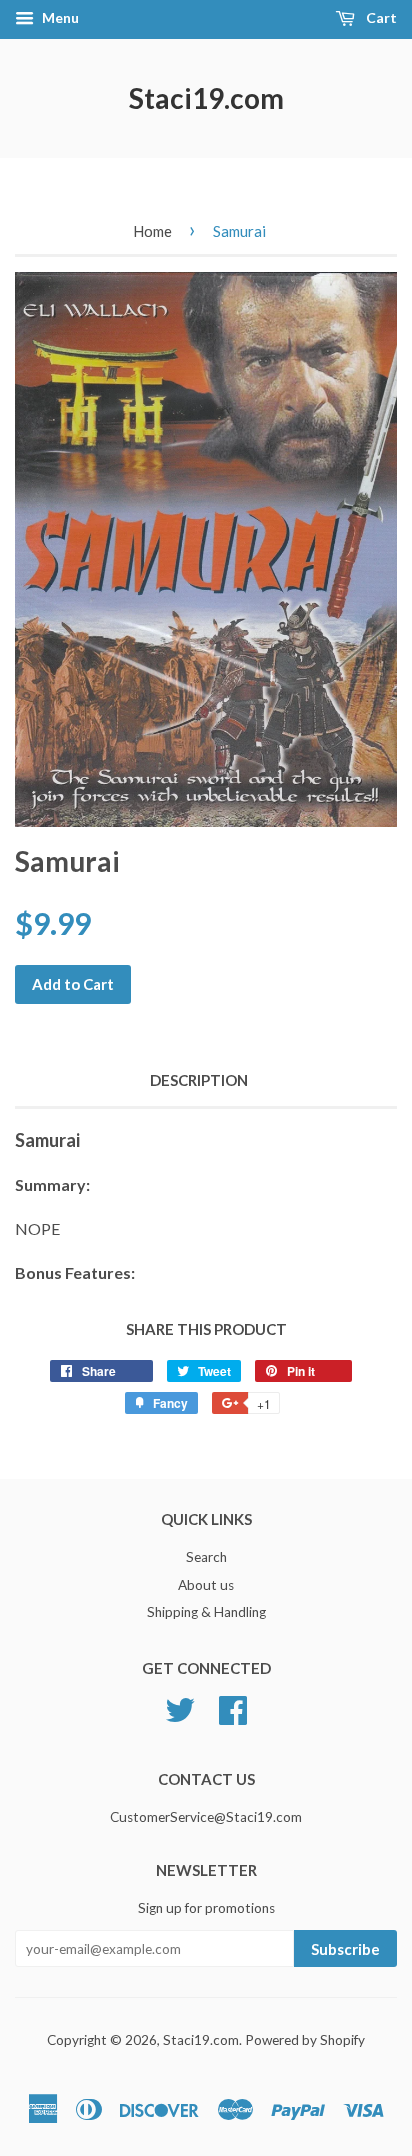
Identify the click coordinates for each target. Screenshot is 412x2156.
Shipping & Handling (206, 1612)
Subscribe (345, 1949)
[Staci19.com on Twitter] (180, 1708)
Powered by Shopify (305, 2040)
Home (152, 231)
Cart (380, 17)
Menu (59, 17)
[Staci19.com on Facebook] (233, 1708)
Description (199, 1080)
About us (206, 1585)
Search (206, 1557)
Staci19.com (206, 98)
